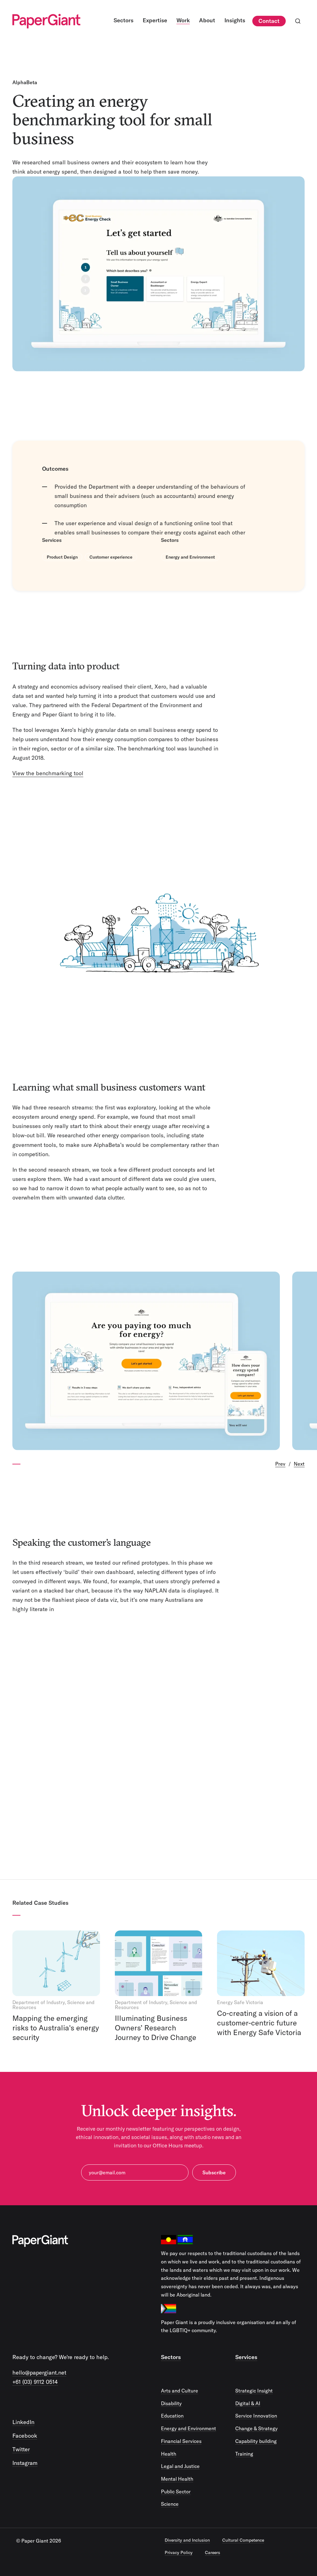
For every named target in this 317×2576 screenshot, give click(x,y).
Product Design (62, 557)
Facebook (25, 2436)
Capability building (256, 2441)
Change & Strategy (256, 2428)
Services (246, 2357)
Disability (171, 2403)
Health (169, 2454)
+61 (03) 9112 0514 (35, 2382)
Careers (213, 2552)
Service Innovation (256, 2416)
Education (172, 2416)
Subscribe (214, 2172)
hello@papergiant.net (39, 2373)
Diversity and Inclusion (187, 2540)
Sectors (171, 2357)
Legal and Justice (180, 2466)
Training (244, 2454)
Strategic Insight (254, 2391)
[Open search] (298, 21)
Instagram (25, 2463)
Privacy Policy (179, 2552)
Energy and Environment (190, 557)
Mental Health (177, 2479)
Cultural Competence (243, 2540)
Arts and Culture (180, 2391)
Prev (280, 1464)
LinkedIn (23, 2422)
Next (299, 1464)
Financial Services (181, 2441)
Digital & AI (248, 2403)
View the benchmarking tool (48, 773)
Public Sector (176, 2492)
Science (170, 2504)
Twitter (21, 2449)
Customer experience (111, 557)
